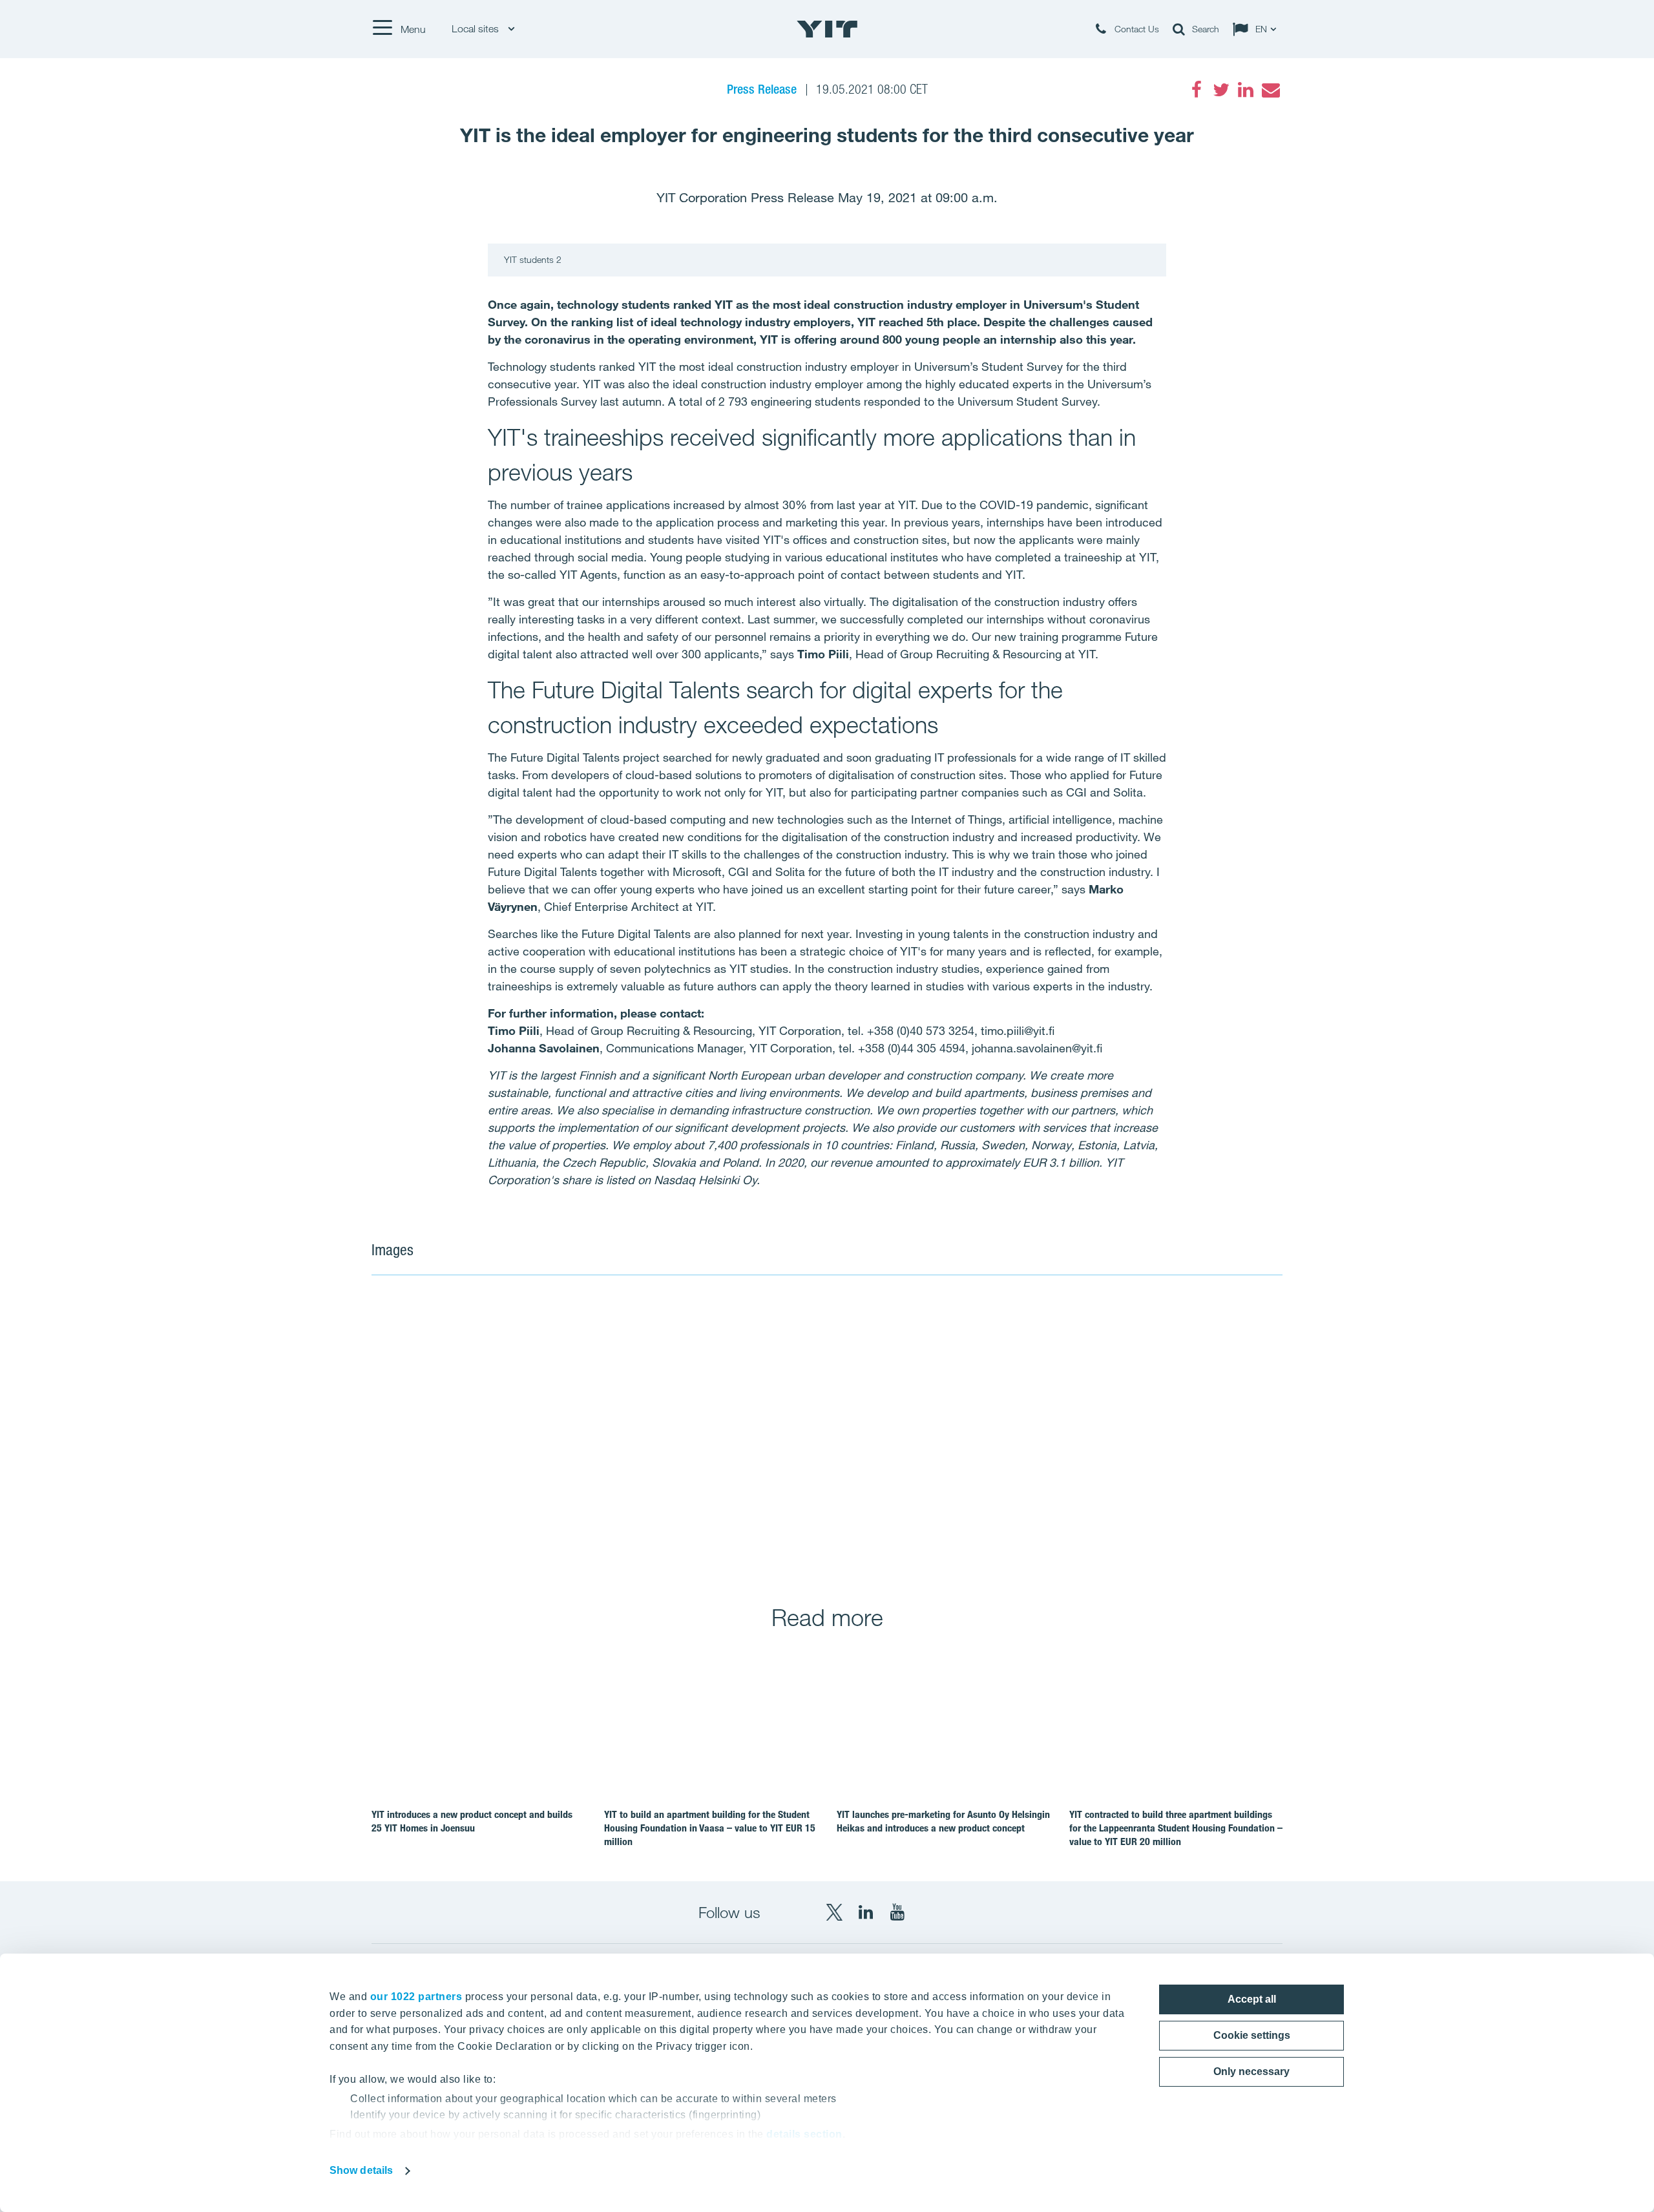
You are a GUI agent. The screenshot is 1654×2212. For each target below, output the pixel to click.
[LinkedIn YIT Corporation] (866, 1912)
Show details (361, 2170)
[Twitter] (1221, 90)
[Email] (1270, 90)
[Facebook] (1197, 90)
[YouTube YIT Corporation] (897, 1912)
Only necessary (1251, 2071)
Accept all (1252, 1999)
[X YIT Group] (834, 1912)
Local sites (476, 29)
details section (804, 2134)
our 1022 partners (416, 1997)
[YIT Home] (827, 29)
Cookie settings (1252, 2035)
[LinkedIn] (1246, 90)
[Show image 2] (1055, 1431)
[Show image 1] (599, 1431)
